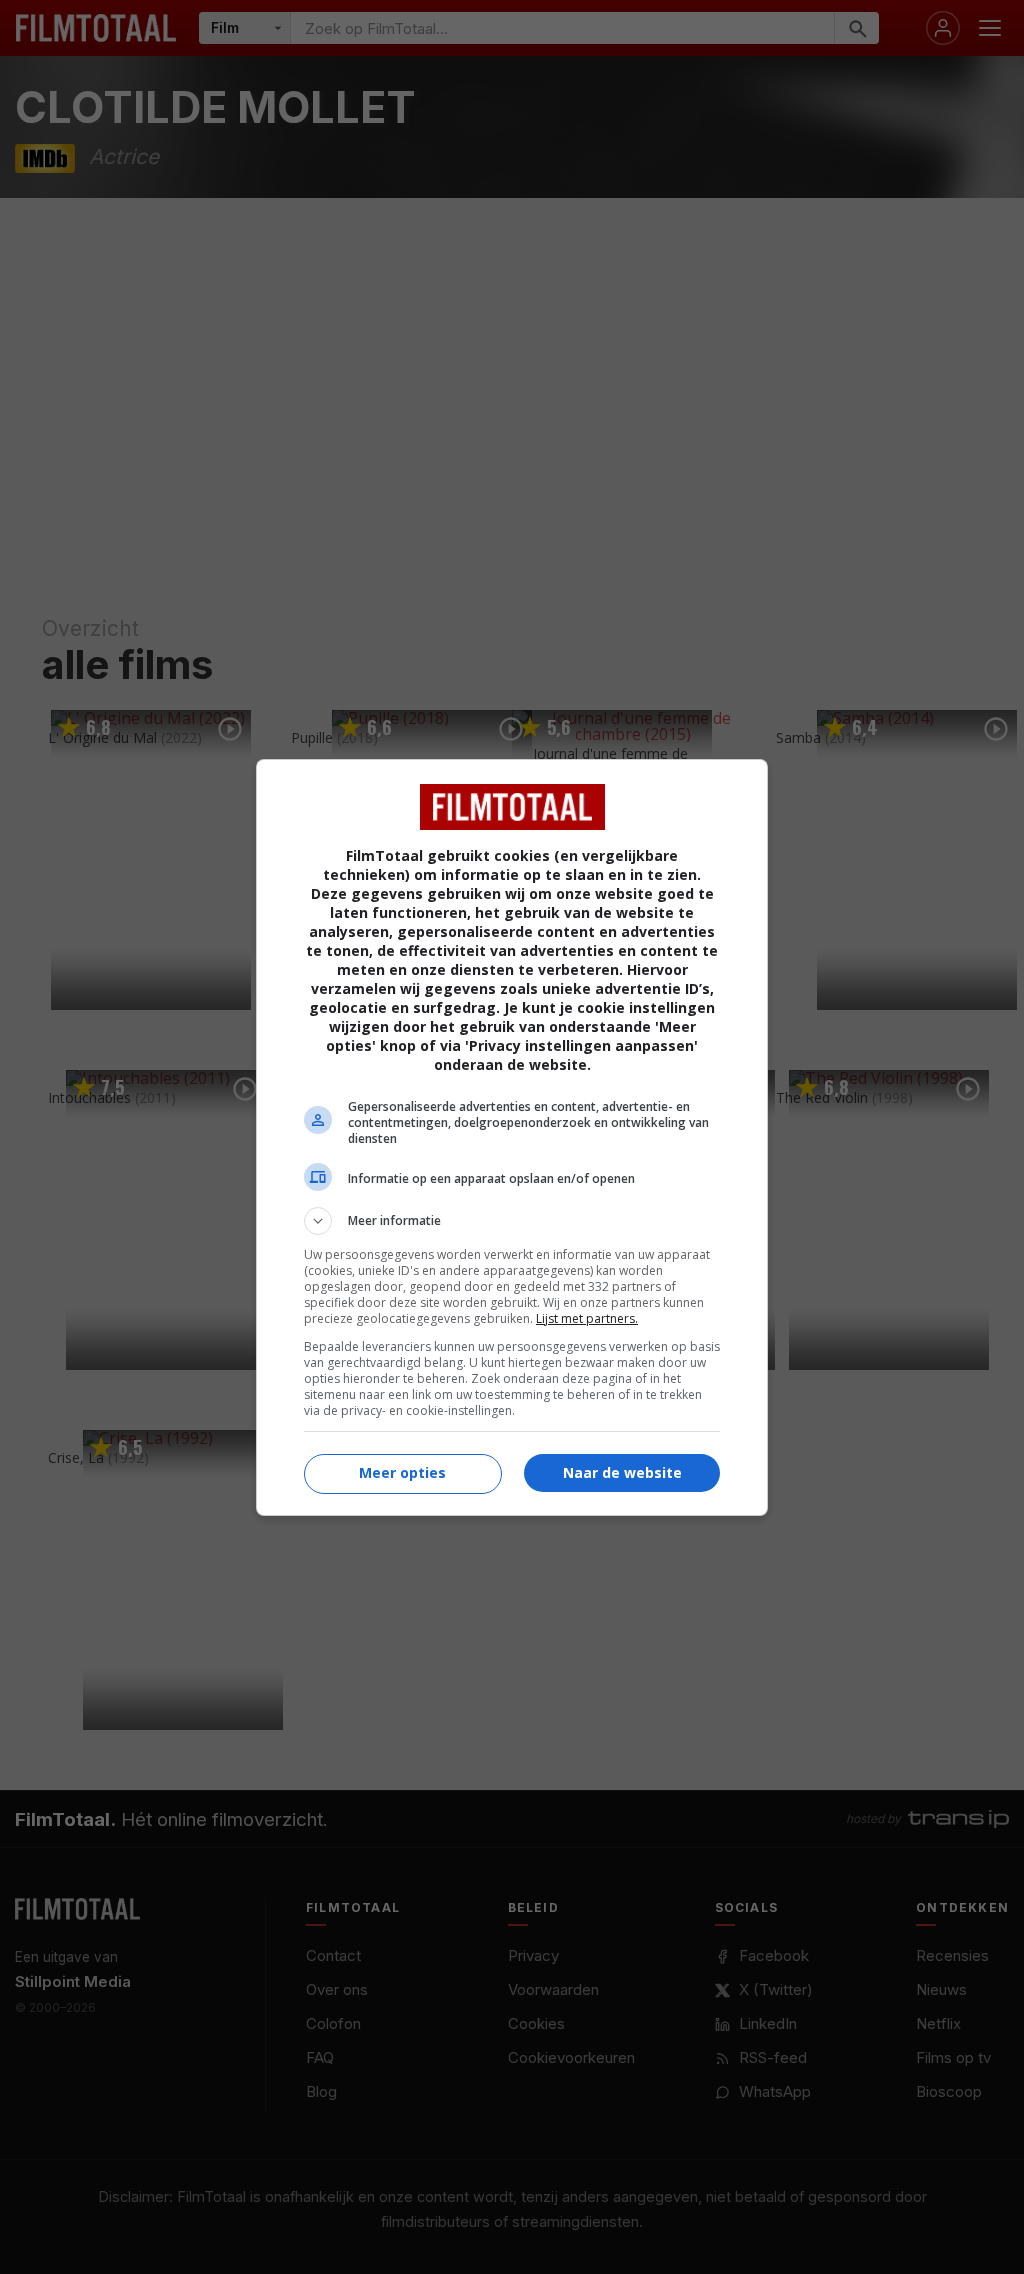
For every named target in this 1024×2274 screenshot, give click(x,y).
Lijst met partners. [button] (587, 1318)
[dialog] (512, 1137)
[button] (512, 1221)
